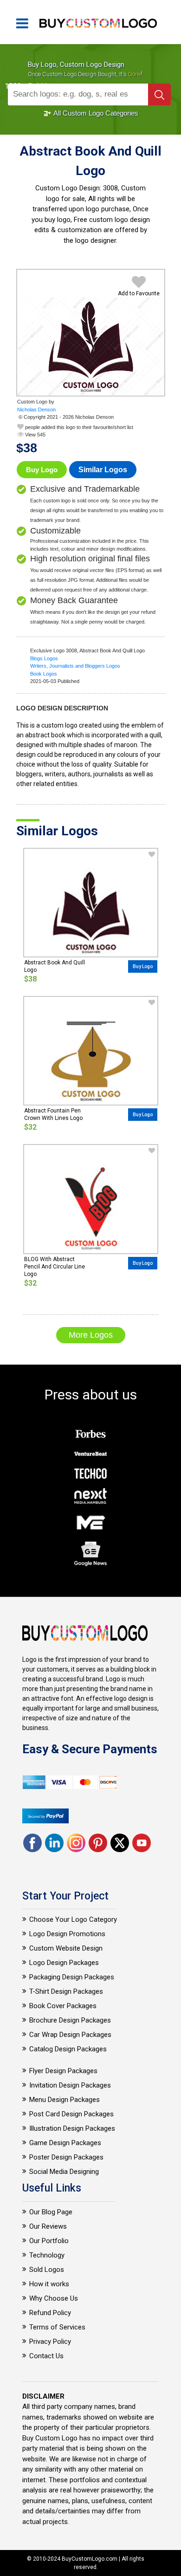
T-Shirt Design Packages (66, 1991)
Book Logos (44, 674)
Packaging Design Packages (72, 1977)
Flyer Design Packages (63, 2071)
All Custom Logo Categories (95, 113)
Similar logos (103, 470)
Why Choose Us (54, 2298)
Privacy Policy (50, 2342)
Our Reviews (48, 2226)
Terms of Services (57, 2327)
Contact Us (46, 2356)
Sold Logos (47, 2270)
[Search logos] (159, 94)
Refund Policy (50, 2313)
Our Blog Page (51, 2212)
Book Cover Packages (63, 2006)
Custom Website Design (66, 1948)
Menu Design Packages (65, 2100)
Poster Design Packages (66, 2157)
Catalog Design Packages (68, 2049)
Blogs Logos (44, 658)
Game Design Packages (65, 2143)
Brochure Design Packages (70, 2020)
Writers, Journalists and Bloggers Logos (75, 666)
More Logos (91, 1335)
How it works (49, 2284)
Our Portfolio (49, 2241)
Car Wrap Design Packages (70, 2035)
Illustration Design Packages (72, 2128)
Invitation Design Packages (70, 2085)
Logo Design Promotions (67, 1934)
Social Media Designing (64, 2172)
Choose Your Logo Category (73, 1919)
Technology (47, 2255)
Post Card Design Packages (71, 2114)
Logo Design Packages (64, 1963)
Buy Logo (42, 470)
